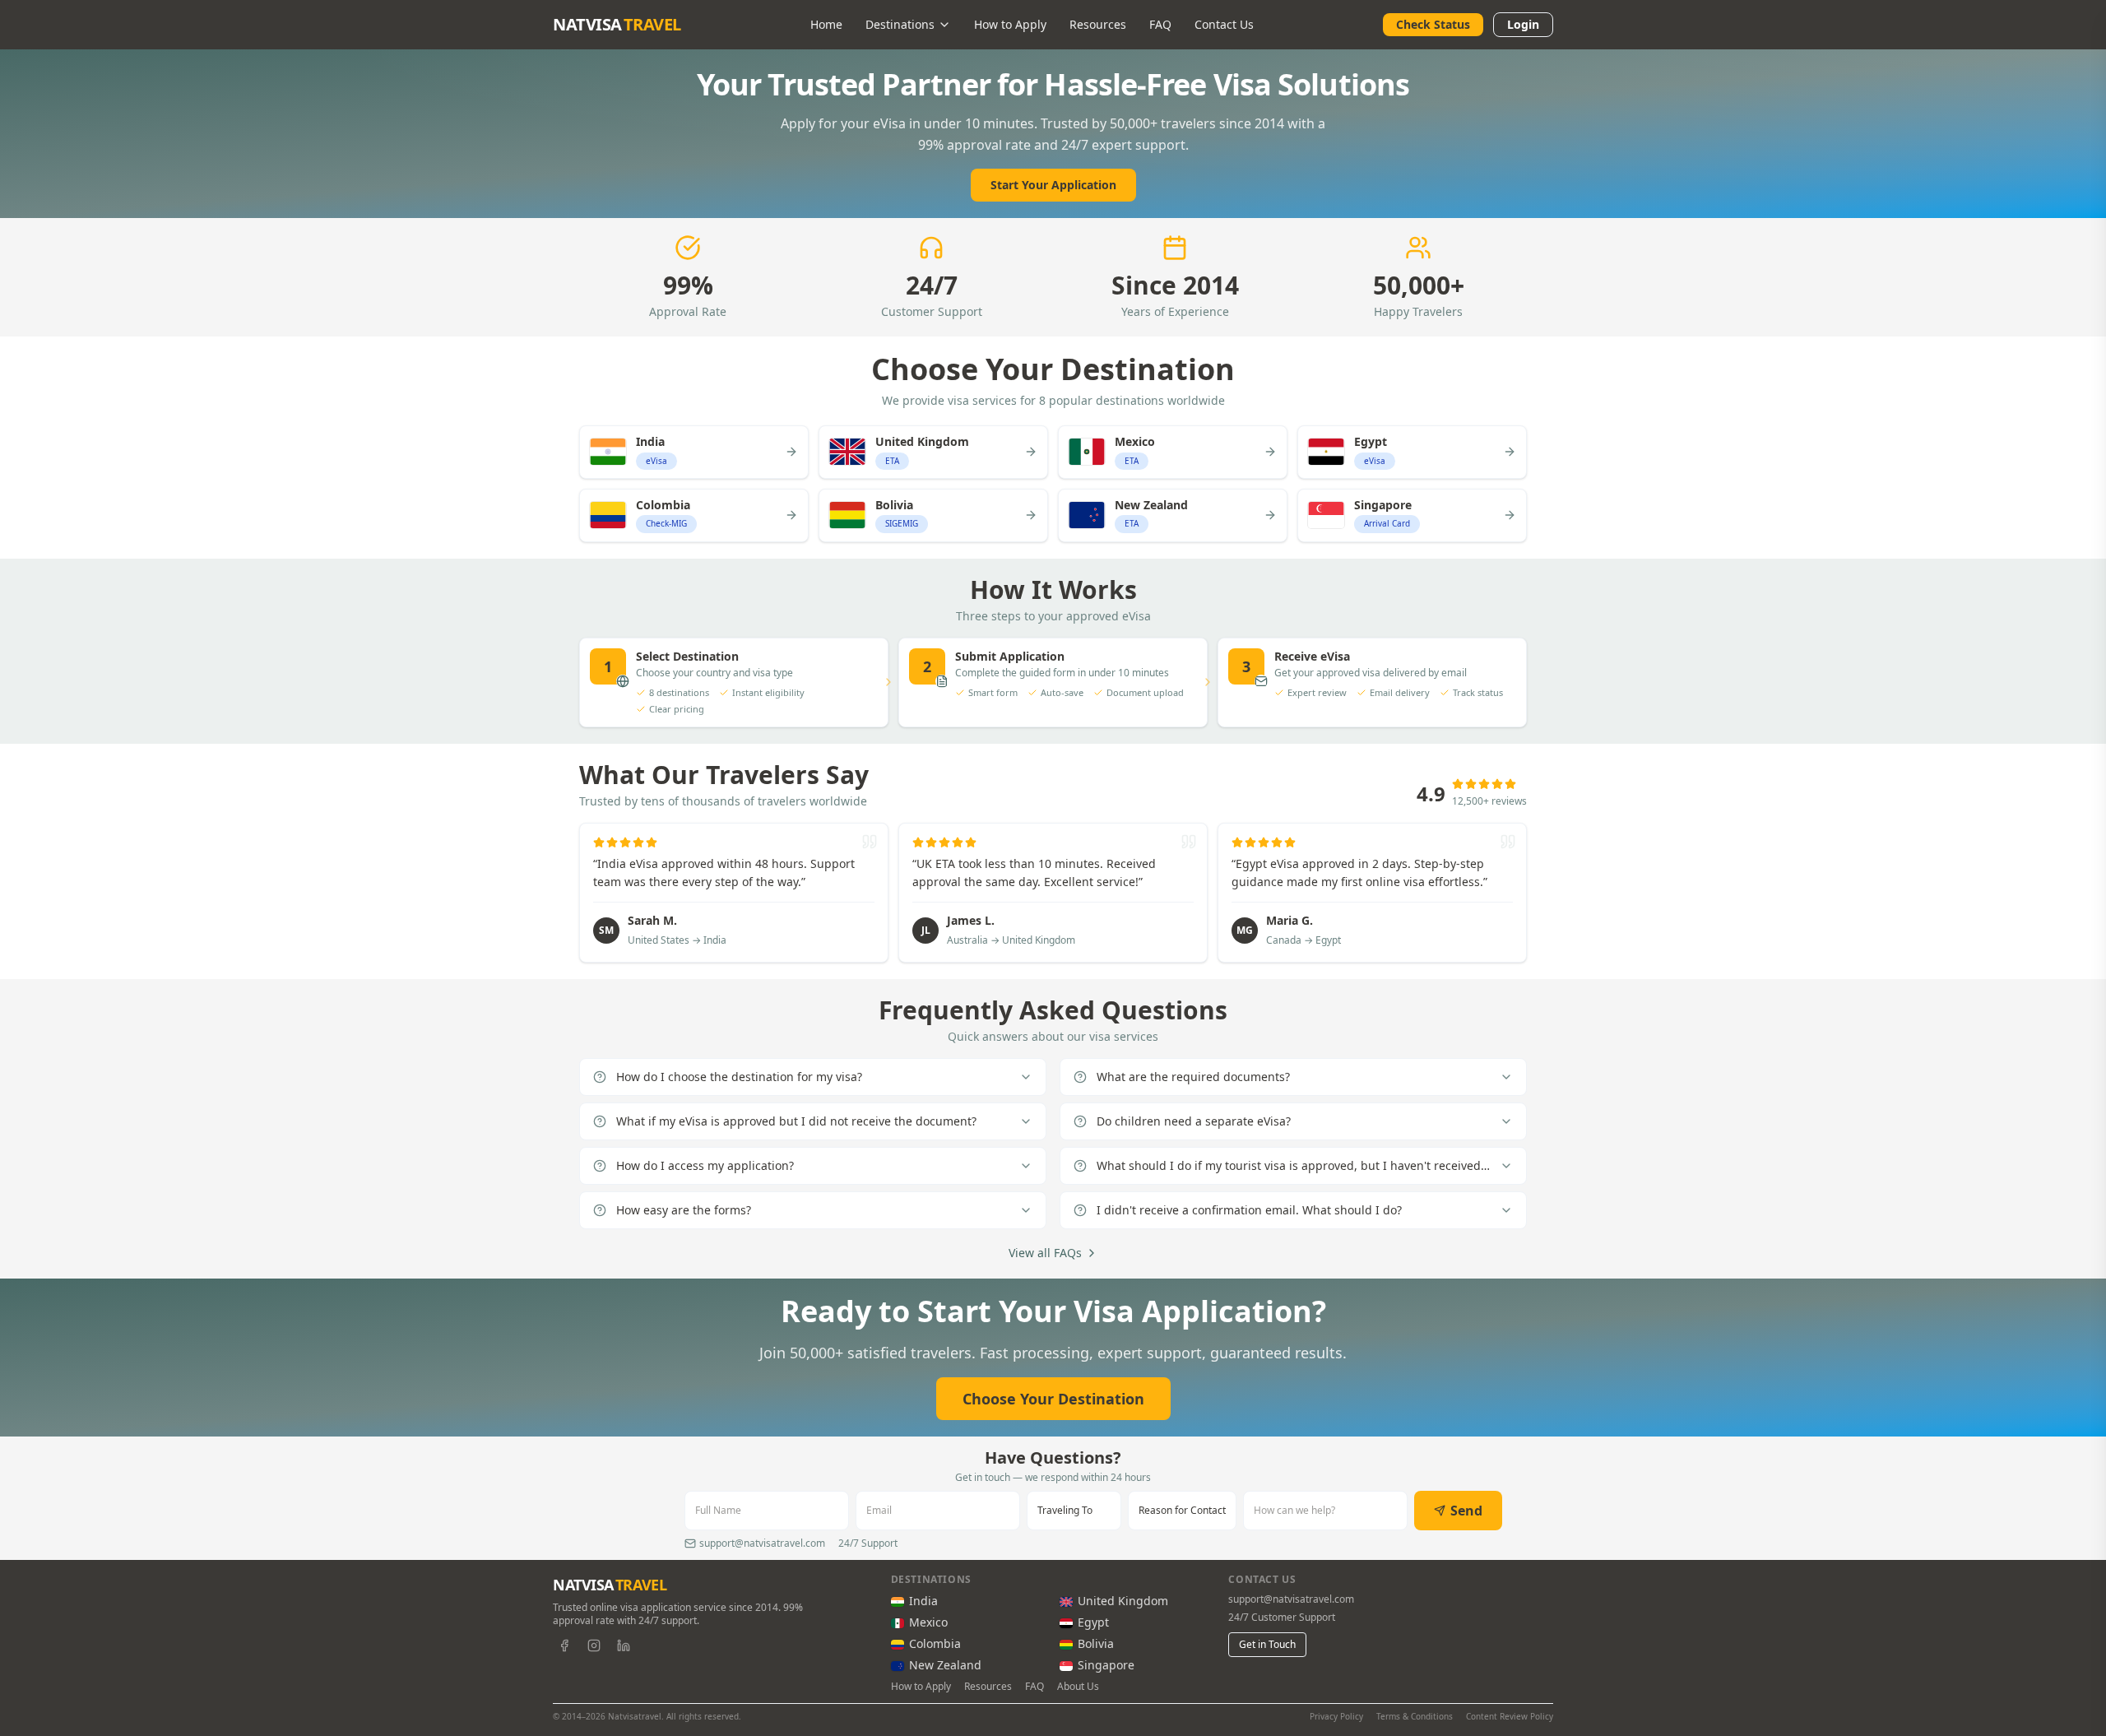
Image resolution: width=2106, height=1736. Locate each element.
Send (1466, 1511)
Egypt (1093, 1622)
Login (1523, 24)
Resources (1098, 24)
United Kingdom (1123, 1601)
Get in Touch (1267, 1644)
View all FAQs (1045, 1253)
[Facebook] (564, 1645)
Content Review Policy (1510, 1716)
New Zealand (945, 1665)
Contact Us (1224, 24)
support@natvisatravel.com (1291, 1599)
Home (826, 24)
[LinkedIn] (624, 1645)
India (923, 1601)
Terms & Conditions (1415, 1716)
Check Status (1433, 24)
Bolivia (1096, 1643)
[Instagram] (594, 1645)
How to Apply (1010, 24)
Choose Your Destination (1053, 1399)
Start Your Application (1053, 185)
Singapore (1106, 1665)
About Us (1078, 1687)
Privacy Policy (1336, 1716)
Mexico (928, 1622)
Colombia (935, 1643)
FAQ (1160, 24)
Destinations (900, 24)
